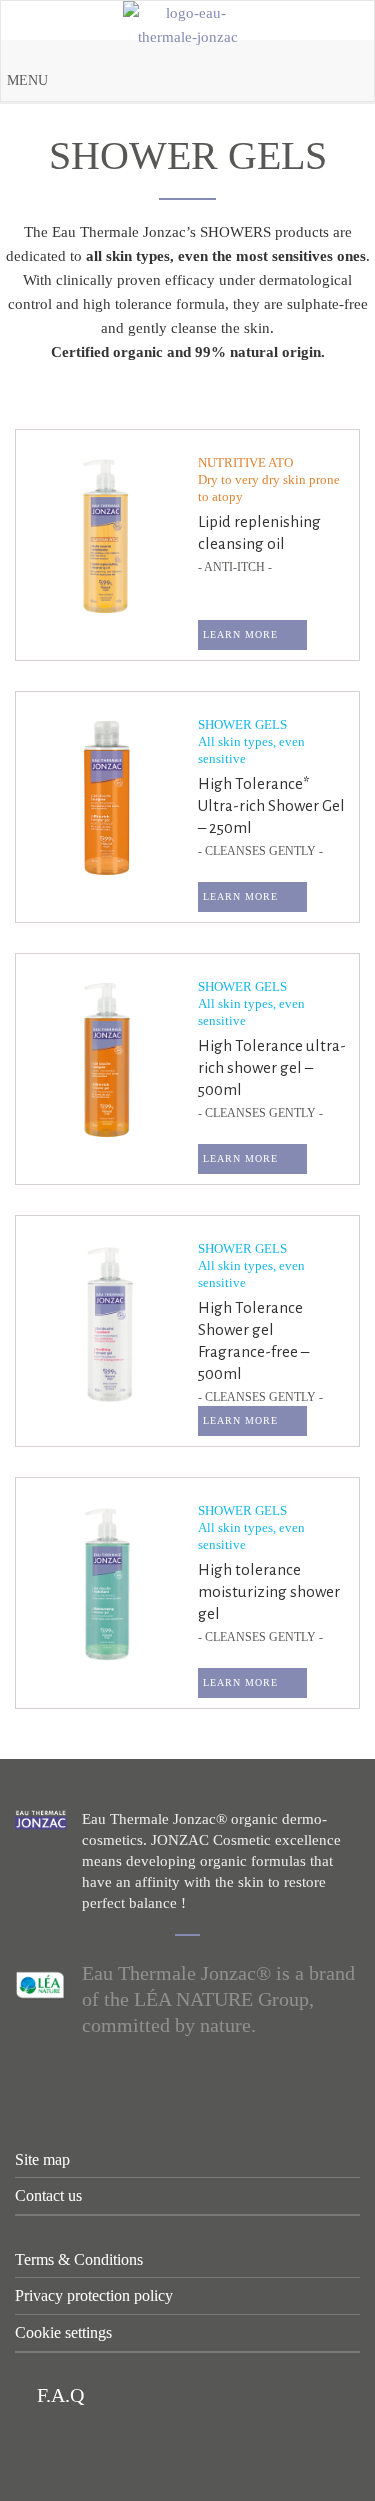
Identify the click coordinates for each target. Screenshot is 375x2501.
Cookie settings (63, 2332)
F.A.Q (58, 2395)
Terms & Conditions (79, 2259)
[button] (27, 81)
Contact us (48, 2195)
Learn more (240, 634)
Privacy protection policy (94, 2295)
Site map (42, 2159)
